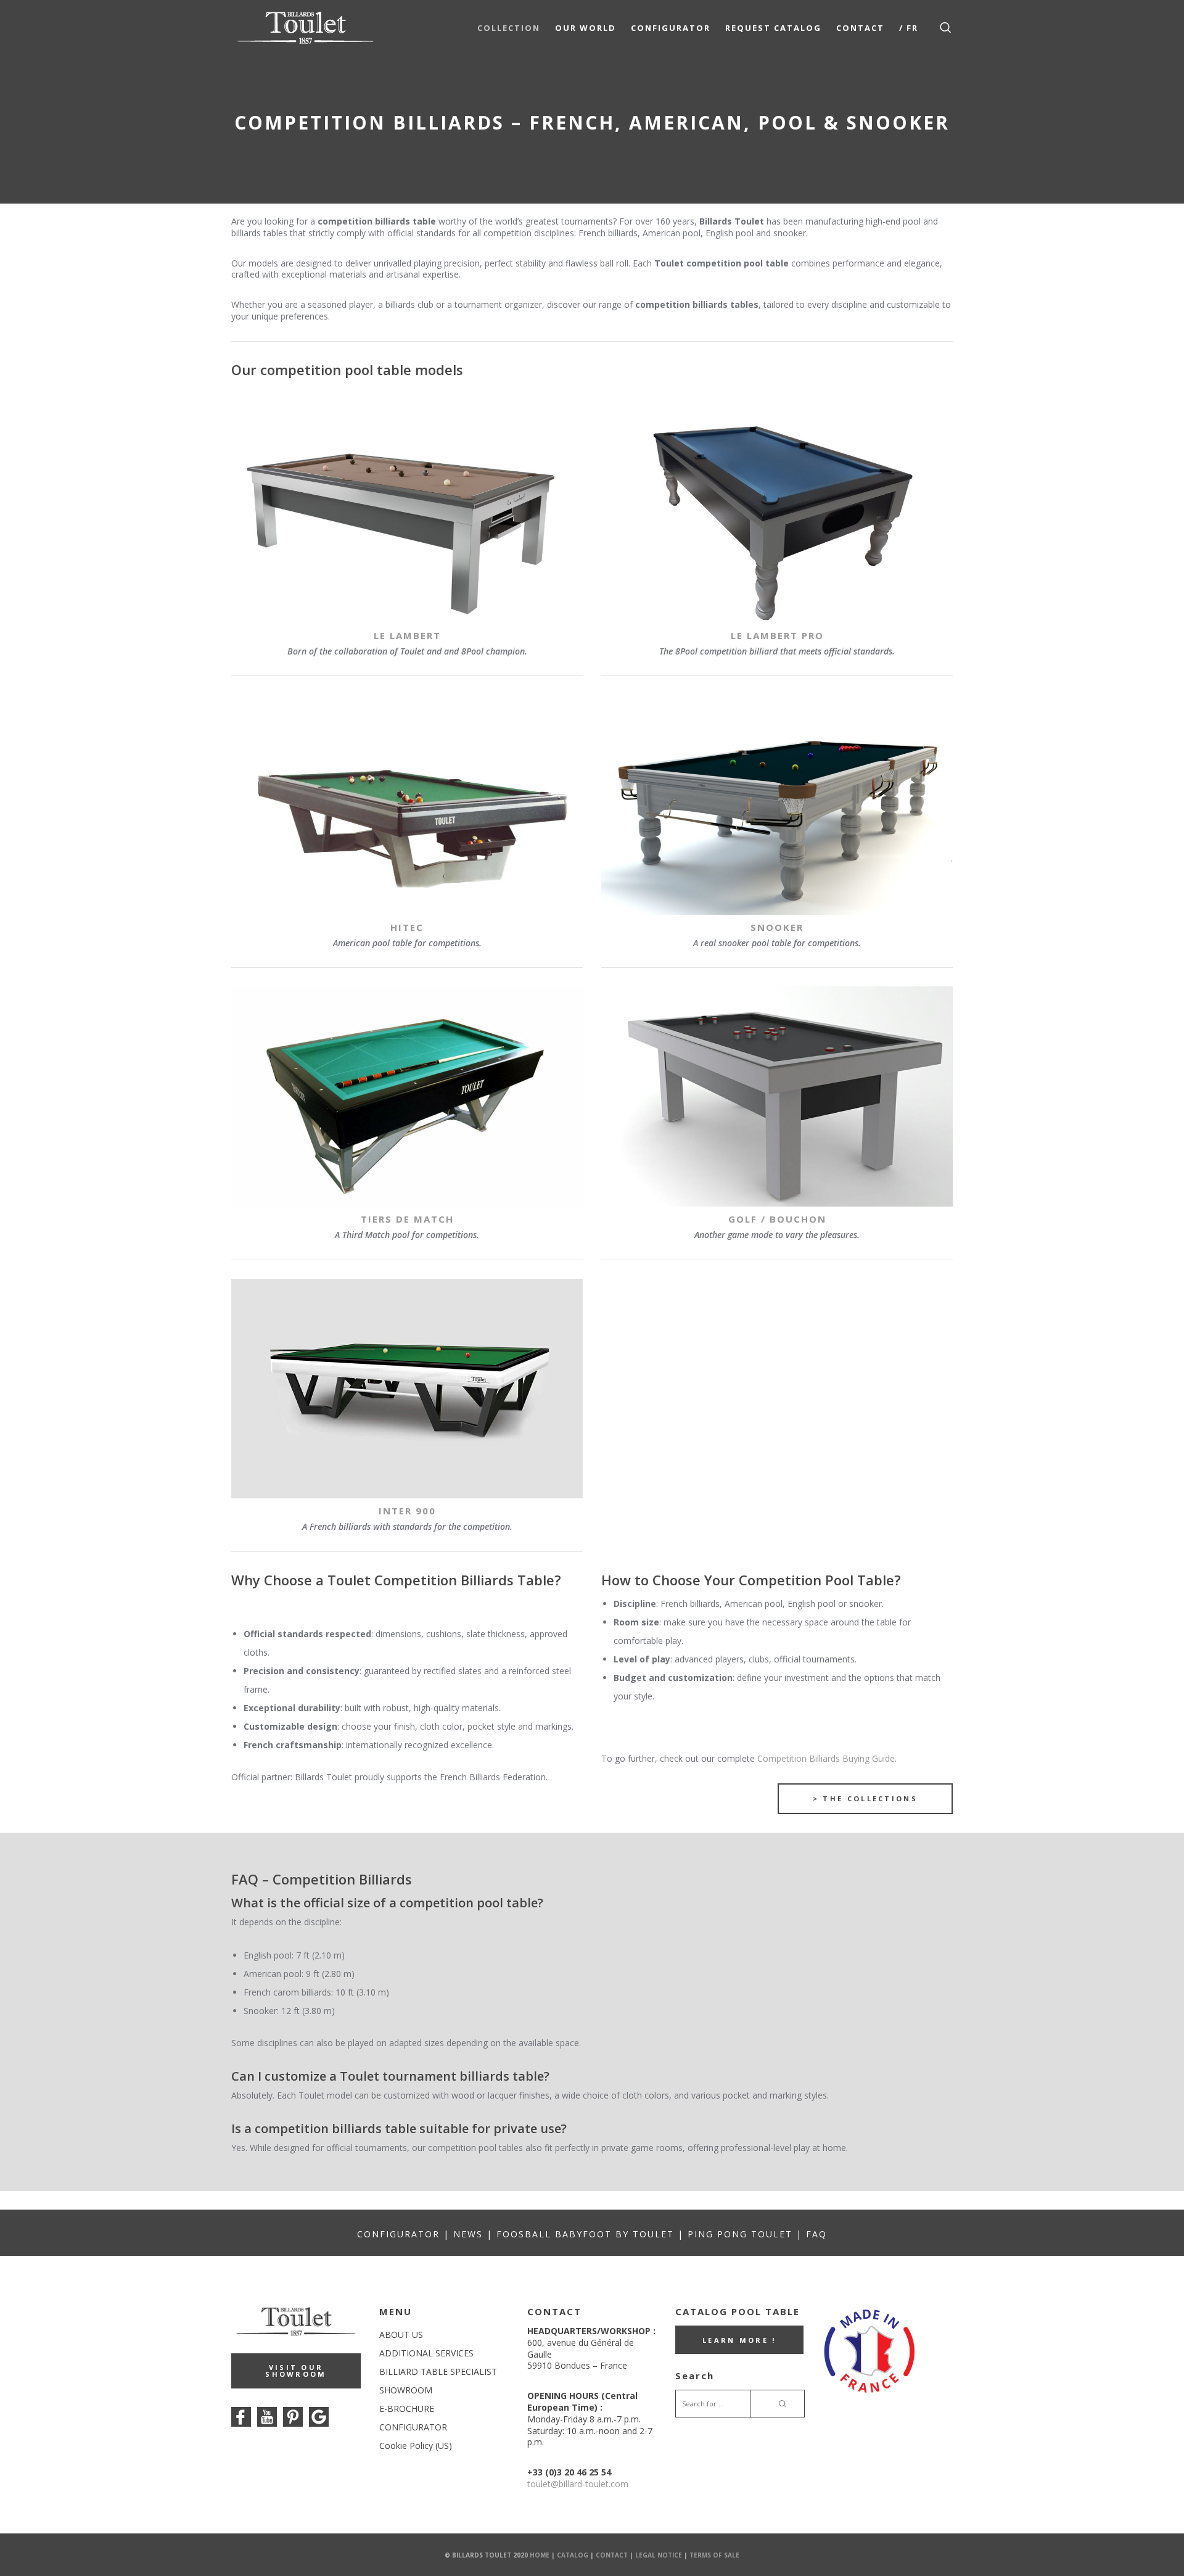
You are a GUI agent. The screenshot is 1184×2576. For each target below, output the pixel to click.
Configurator (671, 28)
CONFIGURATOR (398, 2234)
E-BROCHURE (407, 2409)
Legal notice (659, 2554)
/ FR (909, 28)
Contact (860, 28)
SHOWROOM (406, 2390)
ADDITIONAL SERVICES (426, 2353)
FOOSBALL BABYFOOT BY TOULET (585, 2234)
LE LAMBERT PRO (777, 635)
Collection (509, 28)
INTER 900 (407, 1511)
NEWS (468, 2234)
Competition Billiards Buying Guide (825, 1758)
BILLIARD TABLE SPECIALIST (438, 2372)
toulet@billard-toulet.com (578, 2484)
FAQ (816, 2234)
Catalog (573, 2554)
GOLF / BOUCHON (777, 1219)
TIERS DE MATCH (407, 1219)
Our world (586, 28)
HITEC (407, 927)
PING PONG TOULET (740, 2234)
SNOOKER (777, 927)
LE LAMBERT (407, 635)
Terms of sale (714, 2554)
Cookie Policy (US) (416, 2446)
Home (540, 2554)
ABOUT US (401, 2334)
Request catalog (773, 28)
